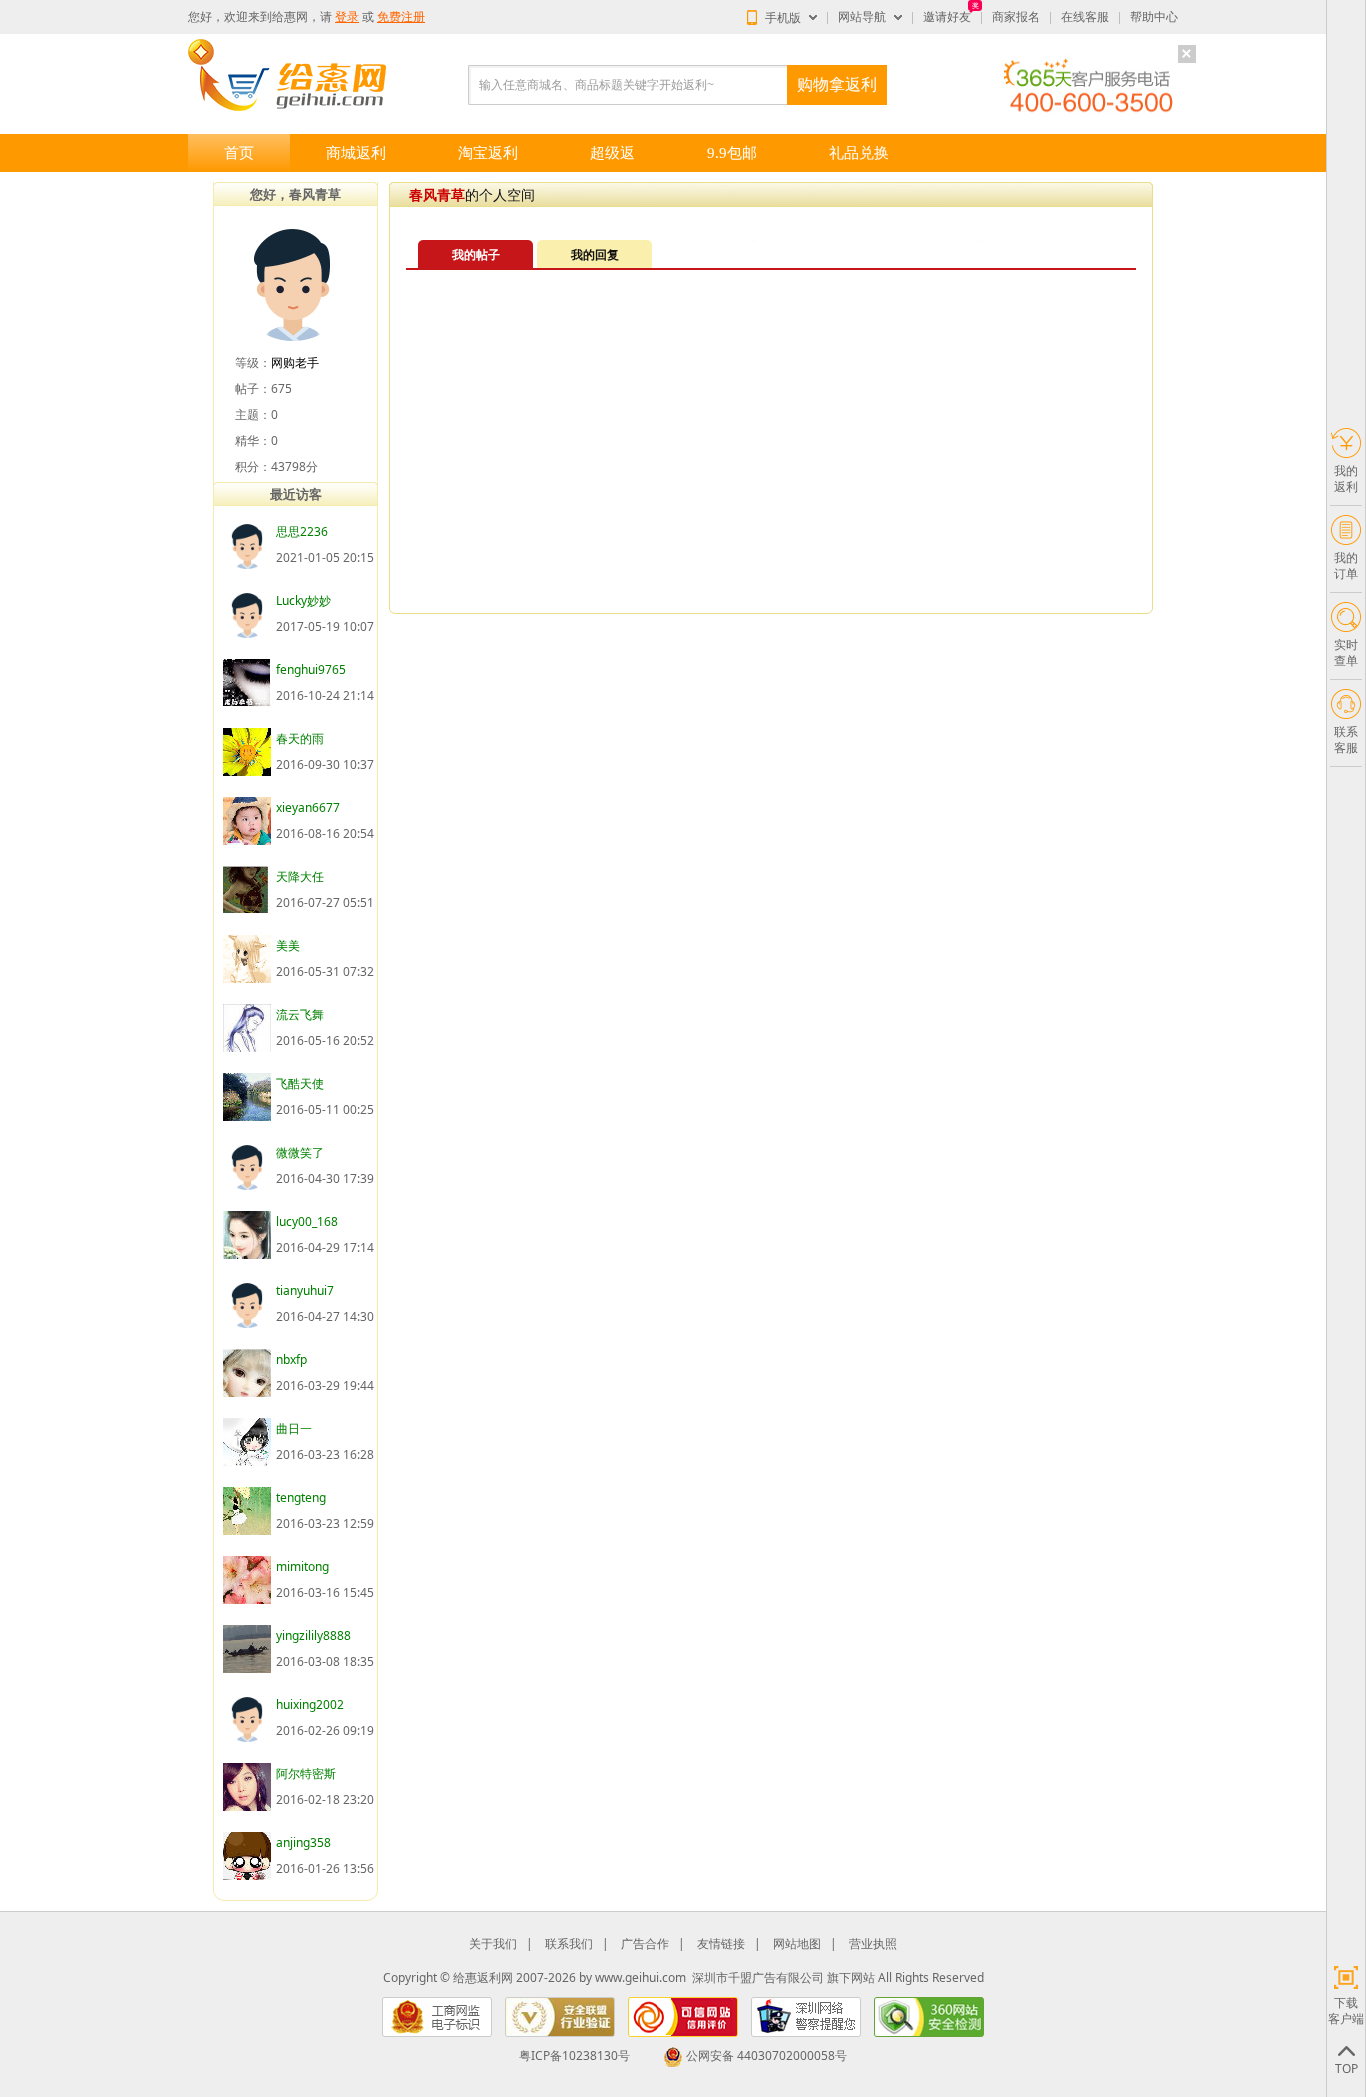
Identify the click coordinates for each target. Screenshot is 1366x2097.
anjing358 (303, 1842)
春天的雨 (300, 738)
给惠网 (290, 17)
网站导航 (862, 17)
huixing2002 (310, 1704)
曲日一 (294, 1428)
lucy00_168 (307, 1221)
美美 (288, 945)
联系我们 (569, 1943)
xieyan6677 (308, 807)
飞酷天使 (300, 1083)
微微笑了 (300, 1152)
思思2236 (302, 531)
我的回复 (595, 254)
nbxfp (291, 1359)
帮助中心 (1154, 17)
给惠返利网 (483, 1977)
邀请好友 (947, 17)
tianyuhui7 (305, 1290)
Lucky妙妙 (303, 600)
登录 (347, 17)
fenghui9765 (311, 669)
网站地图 (797, 1943)
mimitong (302, 1566)
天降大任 (300, 876)
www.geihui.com (640, 1977)
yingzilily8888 (313, 1635)
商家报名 (1016, 17)
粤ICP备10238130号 (574, 2055)
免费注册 (401, 17)
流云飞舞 (300, 1014)
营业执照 (873, 1943)
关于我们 (493, 1943)
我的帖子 (476, 254)
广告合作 (645, 1943)
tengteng (301, 1497)
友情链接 (721, 1943)
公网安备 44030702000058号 (766, 2055)
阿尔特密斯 (306, 1773)
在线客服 (1085, 17)
